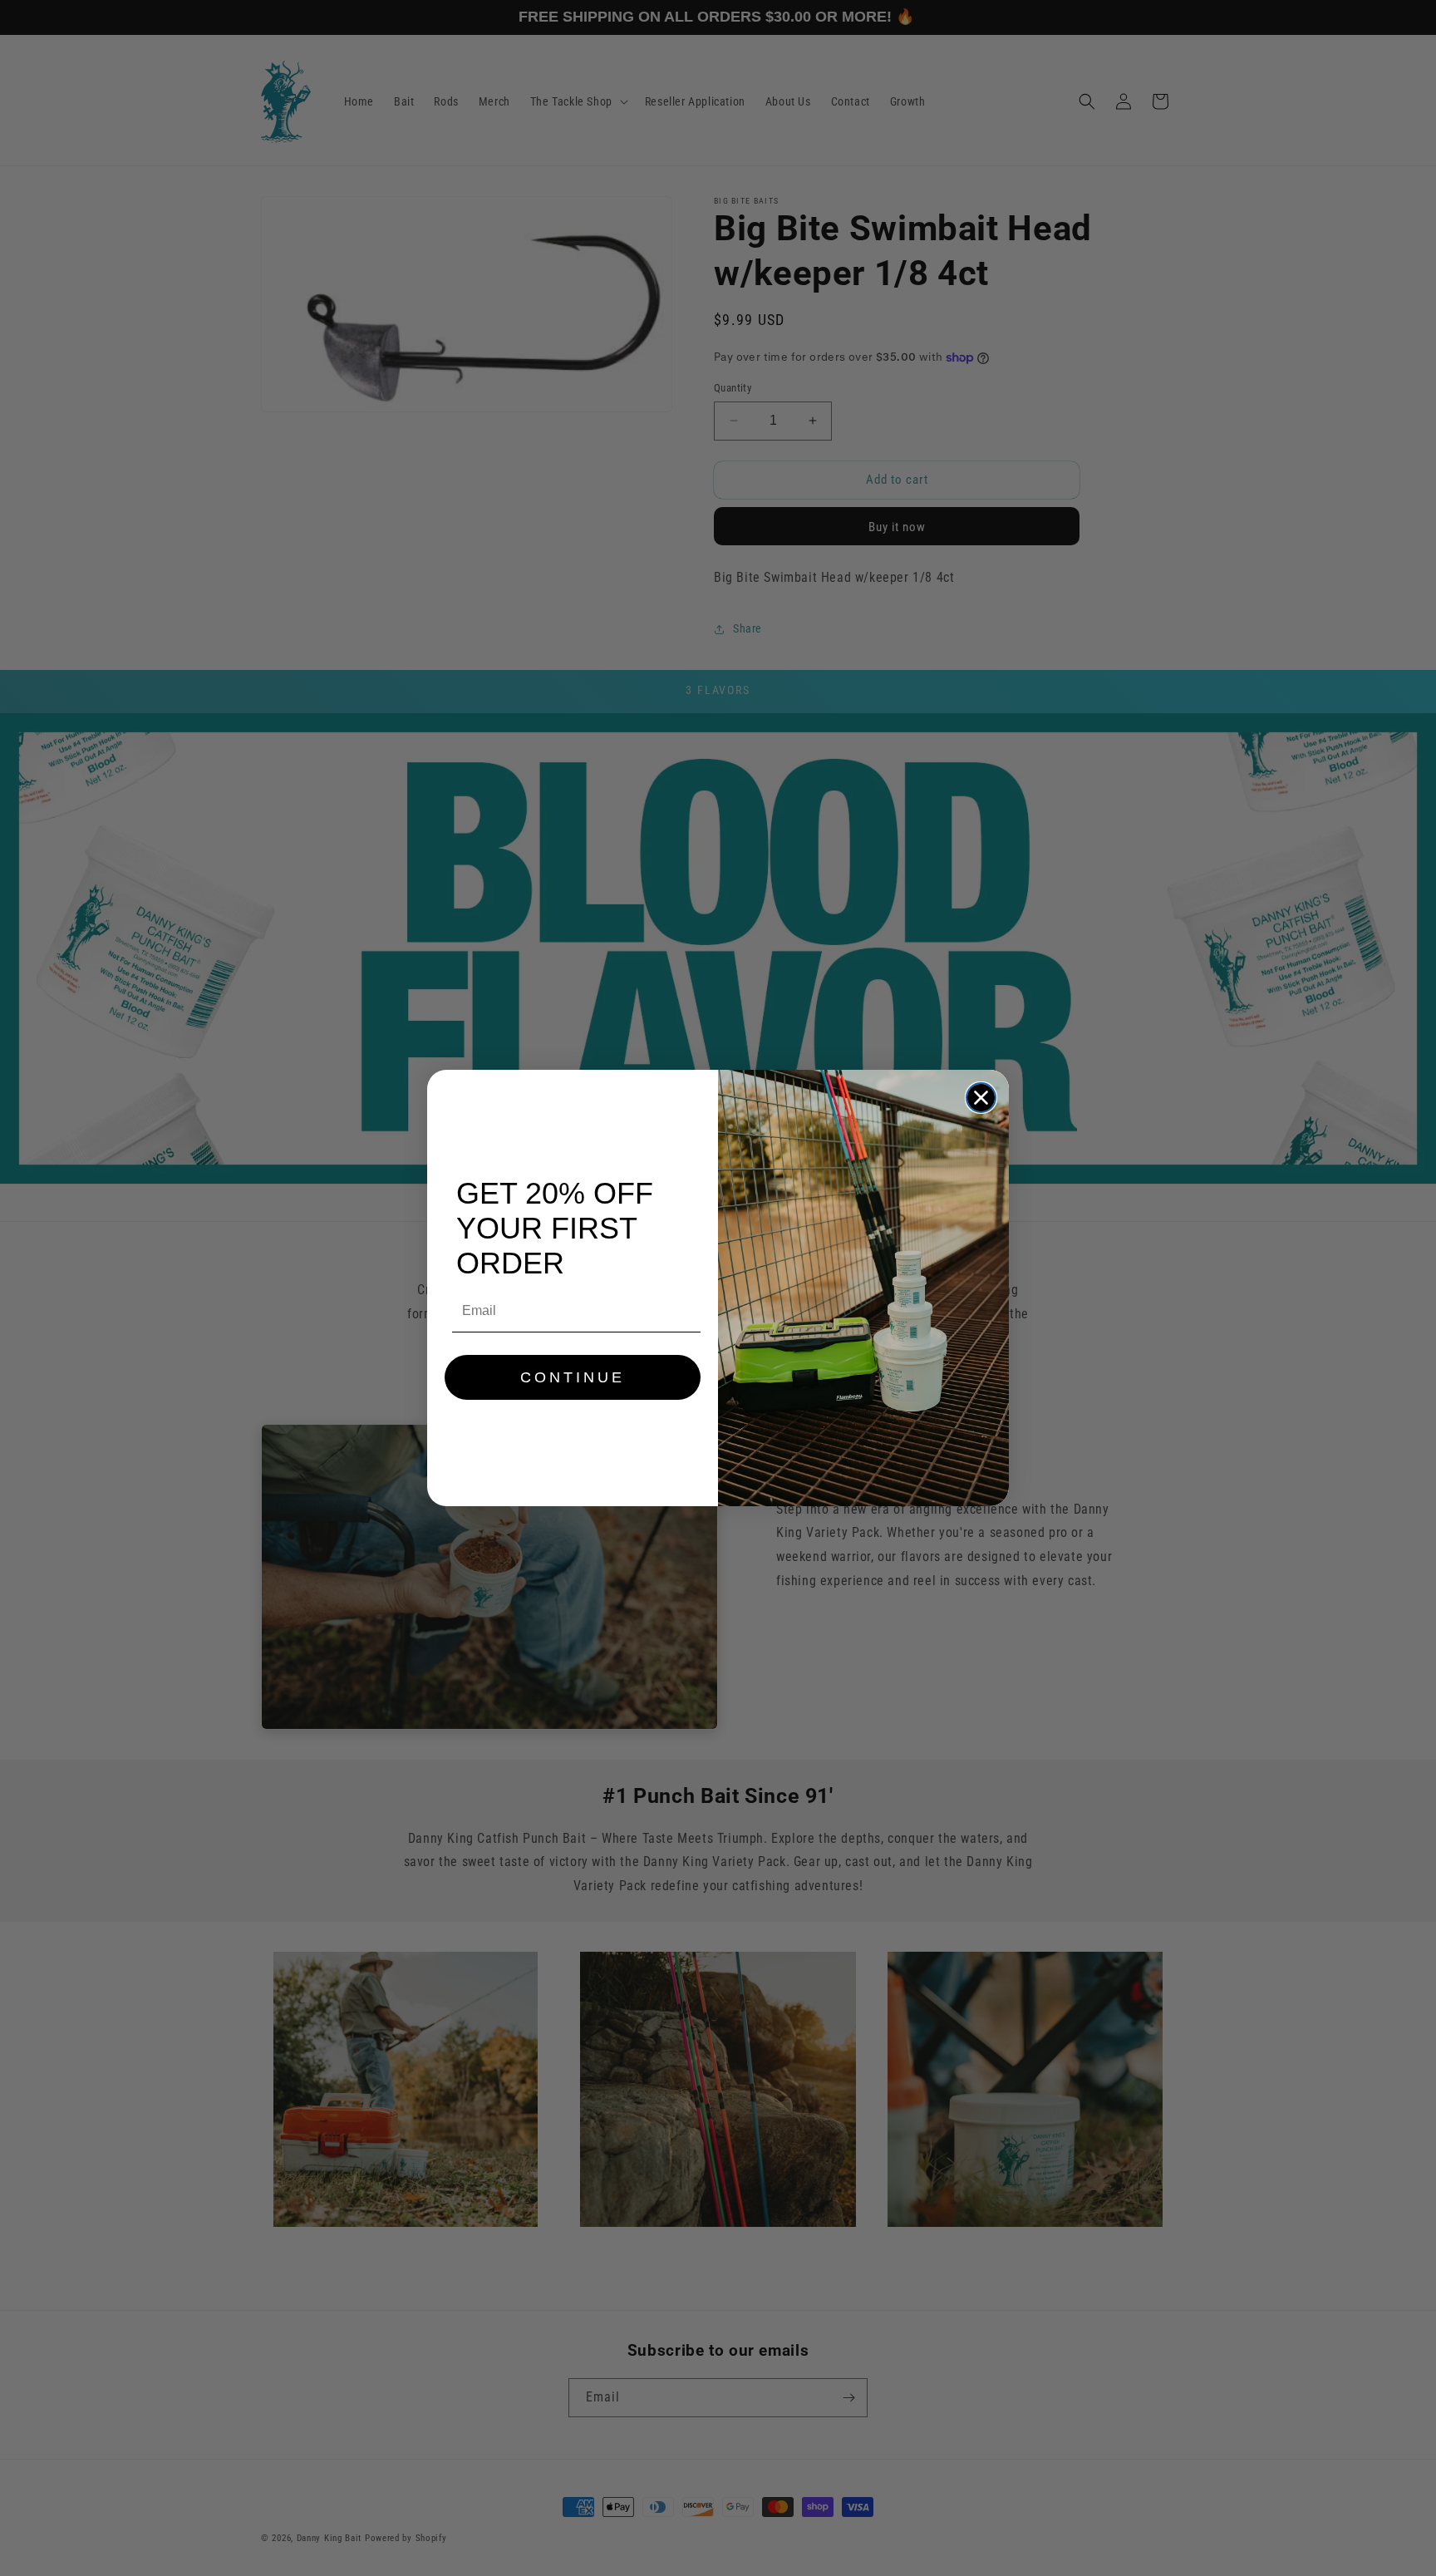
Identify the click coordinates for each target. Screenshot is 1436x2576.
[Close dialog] (981, 1098)
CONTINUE (573, 1377)
